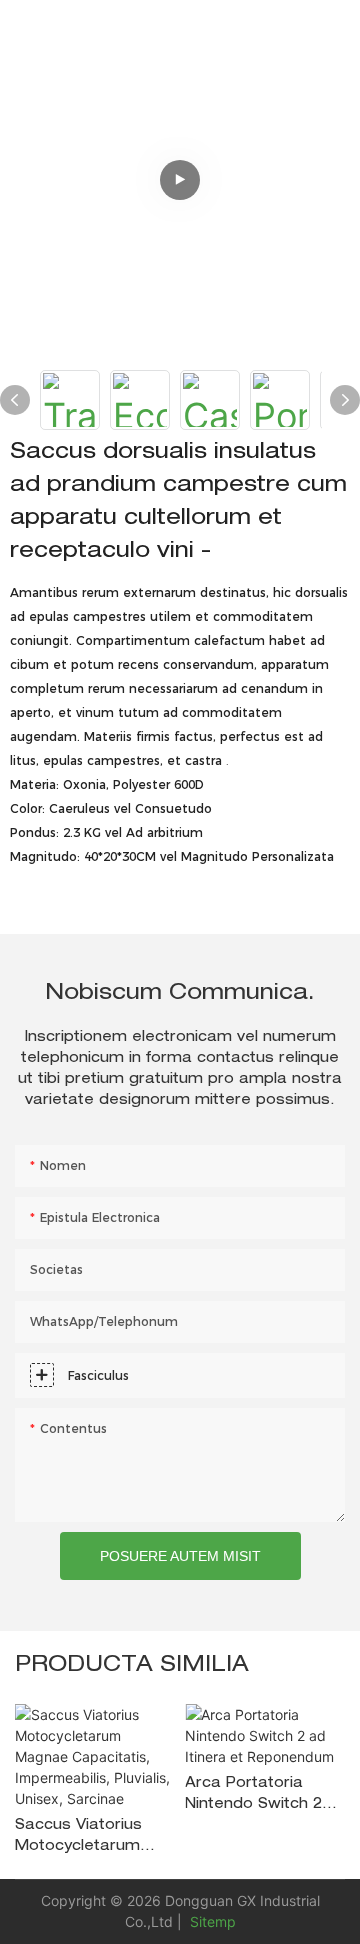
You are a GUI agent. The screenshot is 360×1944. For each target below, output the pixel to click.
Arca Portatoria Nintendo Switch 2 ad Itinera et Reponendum (253, 1796)
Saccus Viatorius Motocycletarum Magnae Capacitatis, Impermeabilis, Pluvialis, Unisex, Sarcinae (78, 1838)
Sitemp (211, 1921)
